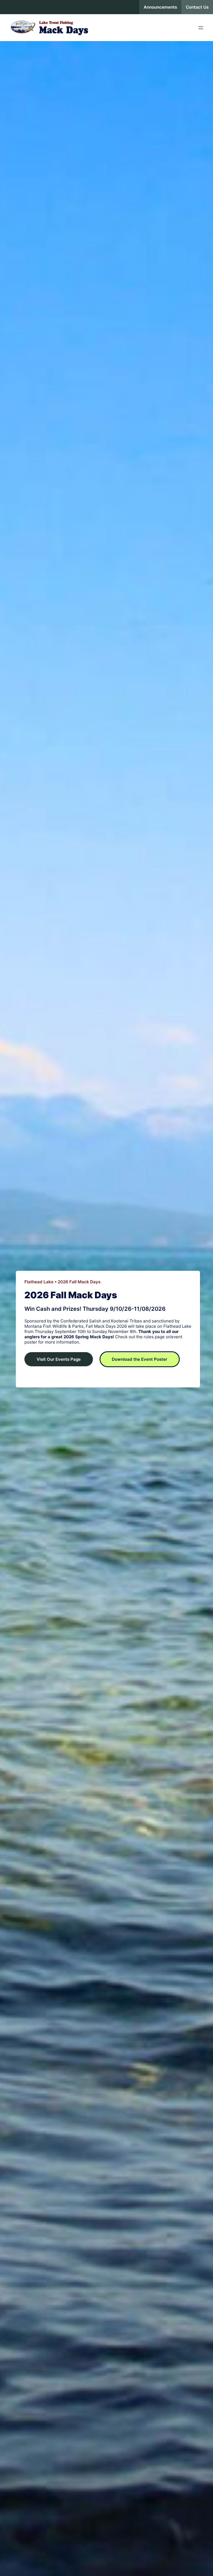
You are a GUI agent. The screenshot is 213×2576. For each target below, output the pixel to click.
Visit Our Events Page (59, 1359)
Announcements (160, 7)
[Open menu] (201, 28)
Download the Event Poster (140, 1359)
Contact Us (197, 7)
